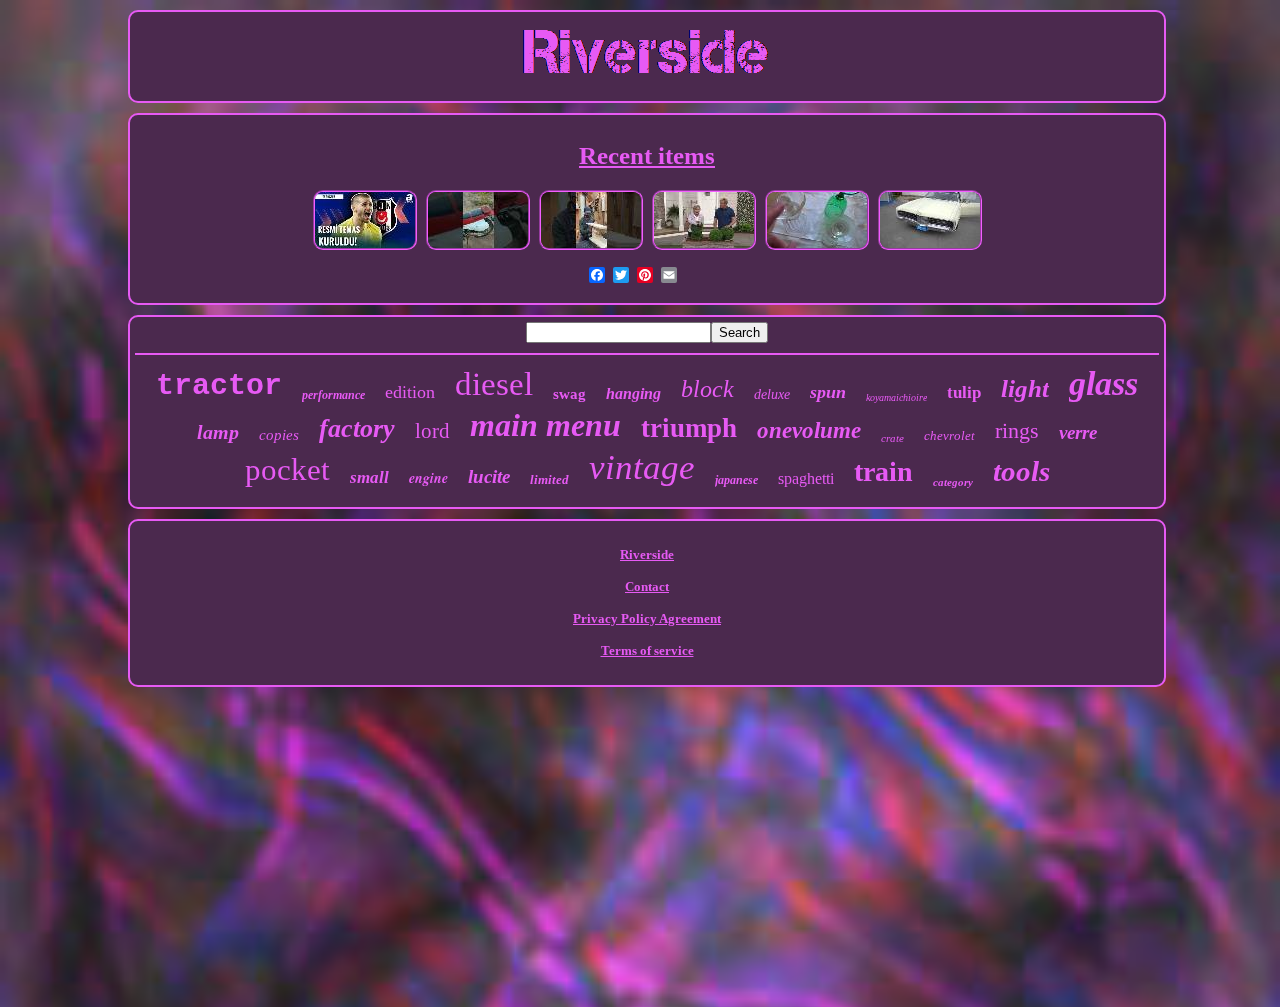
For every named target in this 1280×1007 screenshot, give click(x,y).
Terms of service (647, 650)
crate (892, 438)
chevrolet (949, 435)
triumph (689, 428)
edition (410, 392)
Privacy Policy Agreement (647, 618)
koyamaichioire (896, 397)
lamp (218, 432)
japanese (736, 480)
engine (428, 478)
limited (549, 479)
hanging (633, 393)
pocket (287, 469)
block (707, 389)
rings (1017, 430)
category (953, 482)
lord (432, 431)
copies (279, 435)
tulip (964, 392)
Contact (647, 586)
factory (357, 428)
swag (569, 394)
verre (1078, 432)
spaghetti (806, 478)
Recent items (647, 155)
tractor (219, 386)
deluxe (772, 394)
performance (333, 395)
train (883, 471)
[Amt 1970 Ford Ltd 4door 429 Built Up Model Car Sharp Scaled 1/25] (930, 248)
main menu (545, 425)
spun (828, 392)
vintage (642, 467)
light (1025, 388)
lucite (489, 476)
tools (1021, 471)
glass (1103, 383)
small (369, 477)
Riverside (647, 554)
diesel (494, 384)
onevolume (809, 430)
